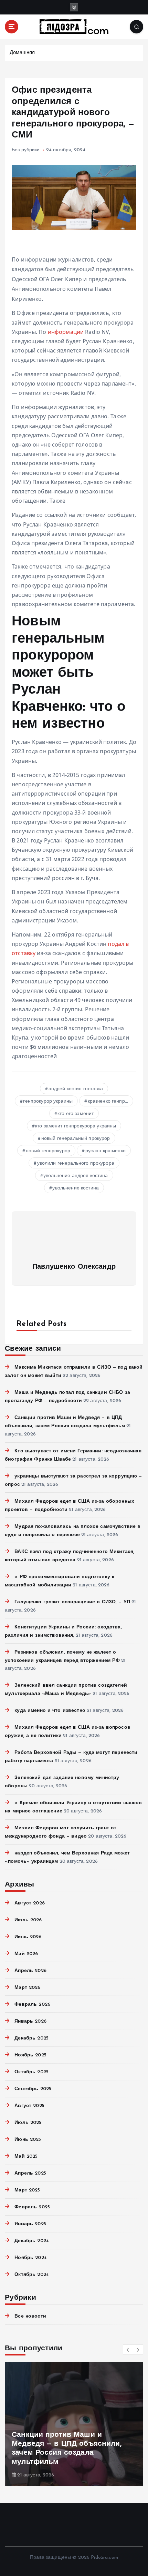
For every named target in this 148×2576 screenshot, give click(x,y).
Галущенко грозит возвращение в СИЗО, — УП (72, 1602)
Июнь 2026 (28, 1937)
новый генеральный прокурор (76, 1139)
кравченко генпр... (108, 1101)
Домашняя (22, 53)
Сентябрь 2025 (33, 2089)
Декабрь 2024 (32, 2241)
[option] (74, 2424)
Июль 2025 (28, 2123)
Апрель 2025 (30, 2173)
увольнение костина (76, 1188)
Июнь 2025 (28, 2140)
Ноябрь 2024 (31, 2258)
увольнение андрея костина (76, 1176)
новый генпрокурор (48, 1151)
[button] (128, 2350)
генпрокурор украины (48, 1101)
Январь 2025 (30, 2224)
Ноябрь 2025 (30, 2055)
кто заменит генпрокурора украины (76, 1126)
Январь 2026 (30, 2021)
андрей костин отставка (76, 1089)
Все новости (30, 2316)
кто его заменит (76, 1114)
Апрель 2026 (30, 1971)
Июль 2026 (28, 1920)
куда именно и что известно (50, 1711)
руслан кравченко (105, 1151)
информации (66, 332)
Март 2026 (27, 1988)
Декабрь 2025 (31, 2038)
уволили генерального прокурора (76, 1163)
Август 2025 (29, 2106)
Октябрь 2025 (31, 2072)
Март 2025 (27, 2190)
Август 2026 (30, 1903)
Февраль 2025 (32, 2207)
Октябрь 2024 (32, 2275)
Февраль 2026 (32, 2005)
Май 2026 (26, 1954)
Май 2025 (26, 2156)
